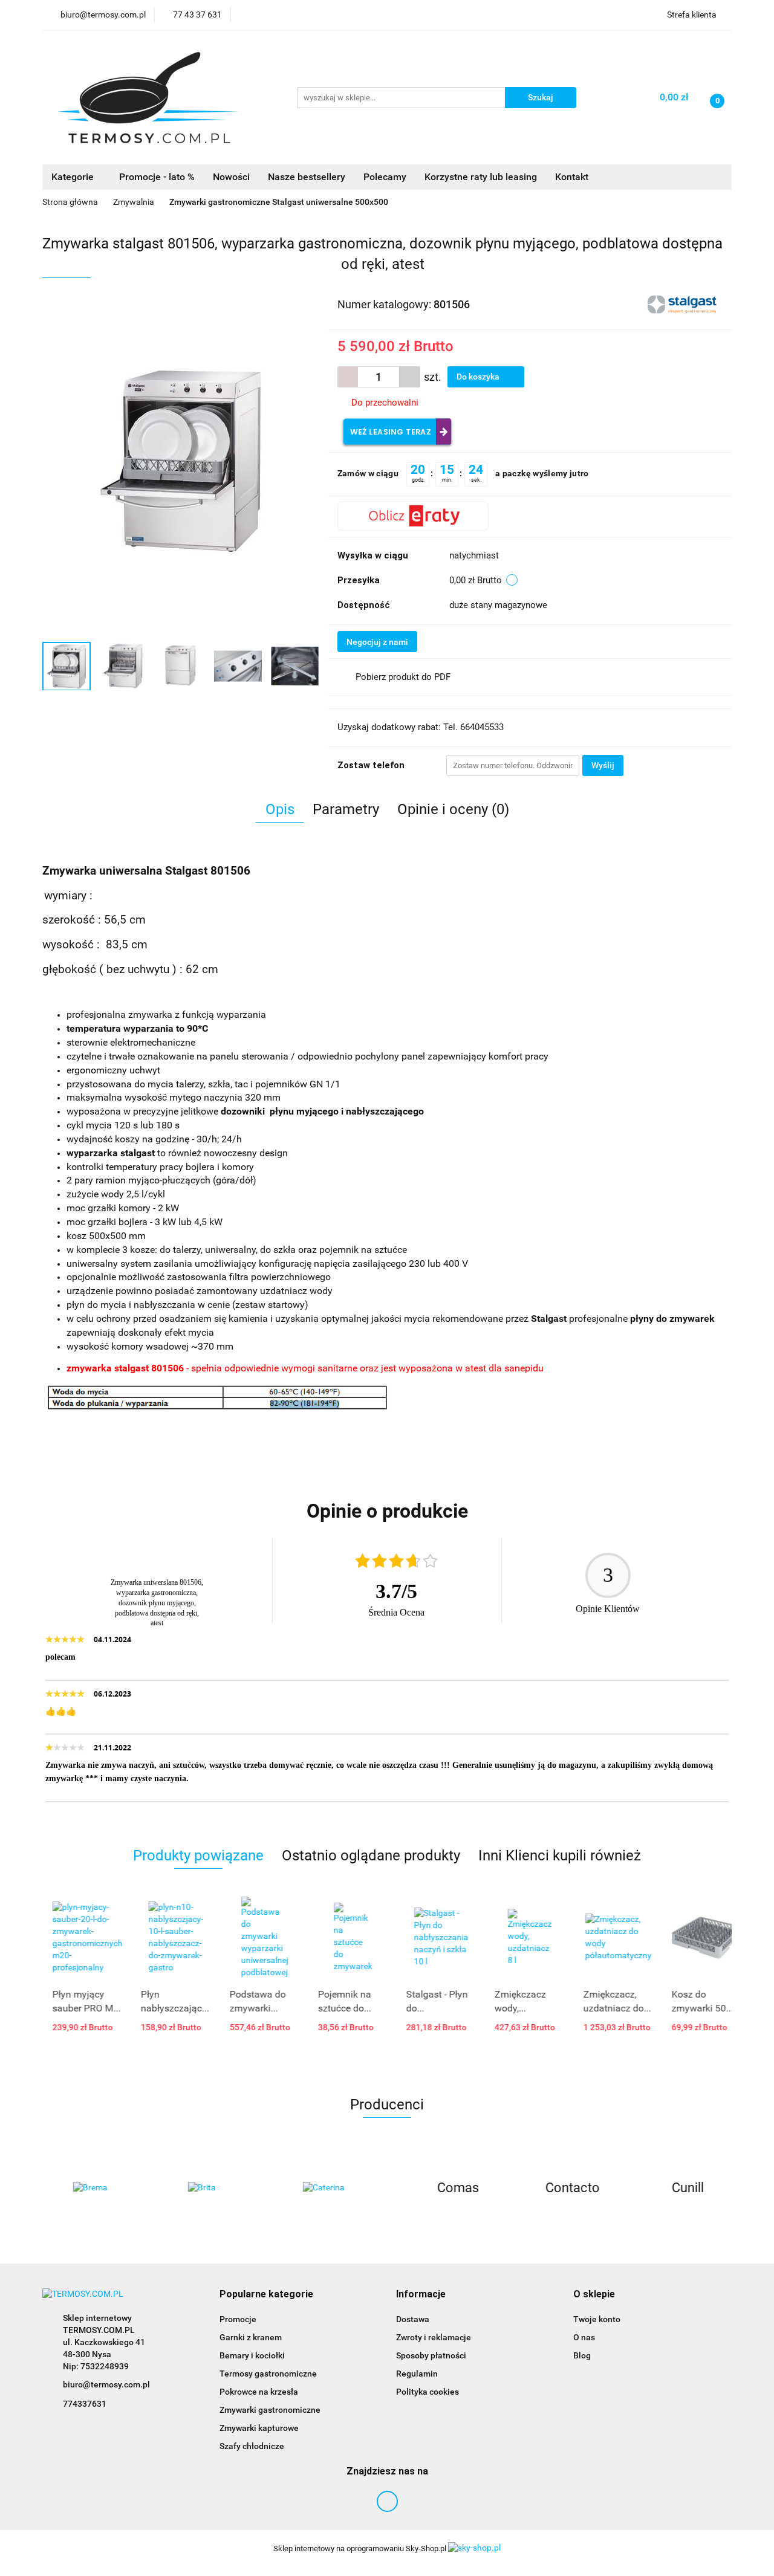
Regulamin (417, 2374)
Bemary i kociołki (252, 2355)
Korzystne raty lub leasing (481, 177)
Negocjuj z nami (377, 642)
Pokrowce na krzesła (259, 2392)
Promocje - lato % (157, 177)
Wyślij (603, 765)
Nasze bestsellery (307, 177)
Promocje (238, 2319)
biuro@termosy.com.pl (106, 2384)
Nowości (231, 177)
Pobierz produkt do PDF (403, 677)
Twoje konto (597, 2319)
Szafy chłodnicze (252, 2446)
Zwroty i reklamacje (434, 2337)
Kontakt (572, 177)
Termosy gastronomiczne (268, 2374)
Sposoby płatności (431, 2355)
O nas (584, 2337)
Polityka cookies (428, 2392)
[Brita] (215, 2188)
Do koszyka (479, 377)
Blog (582, 2355)
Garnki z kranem (251, 2337)
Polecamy (385, 177)
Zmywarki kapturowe (259, 2428)
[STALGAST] (683, 303)
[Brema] (100, 2188)
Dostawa (413, 2319)
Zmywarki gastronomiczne (270, 2410)
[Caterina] (330, 2188)
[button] (266, 2295)
